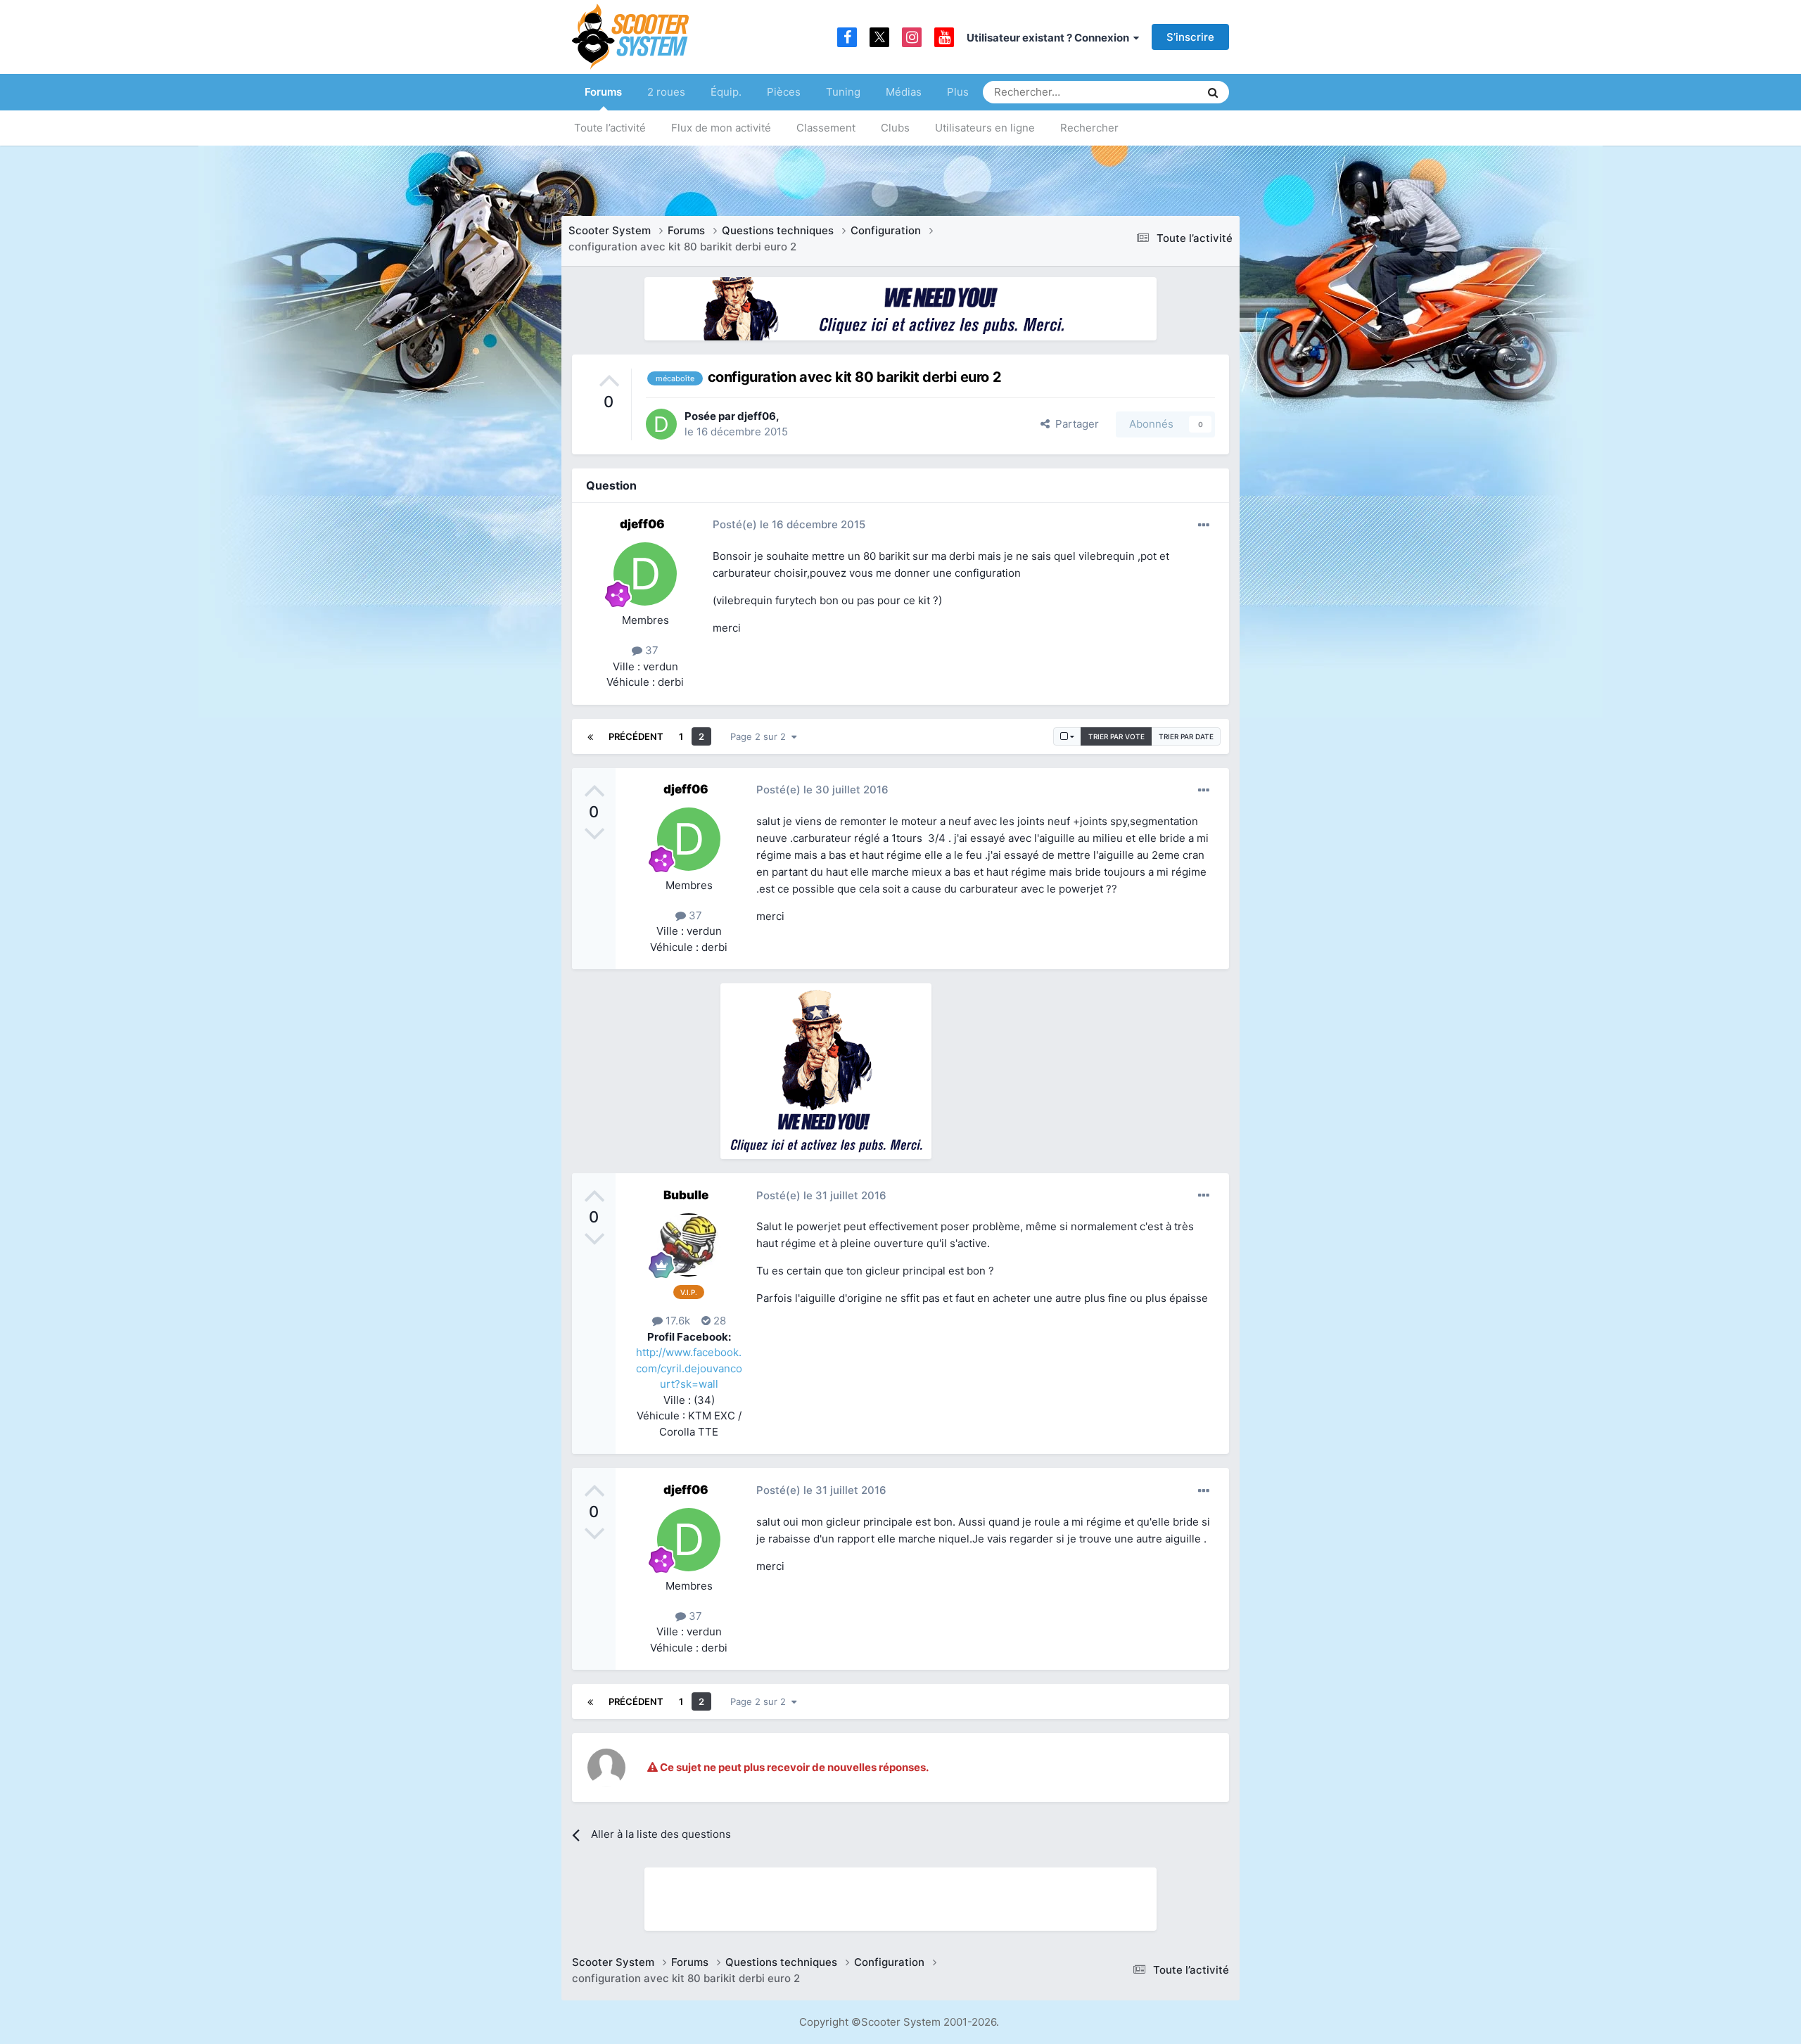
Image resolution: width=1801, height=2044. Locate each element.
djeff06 (757, 416)
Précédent (636, 736)
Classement (826, 128)
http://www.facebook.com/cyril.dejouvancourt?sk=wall (689, 1368)
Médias (904, 92)
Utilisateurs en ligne (985, 128)
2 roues (666, 92)
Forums (603, 92)
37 (650, 650)
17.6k (676, 1321)
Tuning (843, 92)
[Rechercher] (1213, 92)
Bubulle (686, 1195)
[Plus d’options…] (1204, 525)
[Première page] (590, 736)
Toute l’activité (610, 128)
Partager (1074, 424)
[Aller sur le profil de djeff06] (661, 424)
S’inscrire (1190, 37)
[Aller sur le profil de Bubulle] (689, 1245)
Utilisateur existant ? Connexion (1050, 38)
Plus (958, 92)
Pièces (784, 92)
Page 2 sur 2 (761, 736)
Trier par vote (1116, 736)
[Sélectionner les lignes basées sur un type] (1067, 736)
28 (718, 1321)
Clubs (895, 128)
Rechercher (1089, 128)
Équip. (726, 92)
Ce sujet (1162, 92)
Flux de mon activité (721, 128)
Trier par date (1186, 736)
